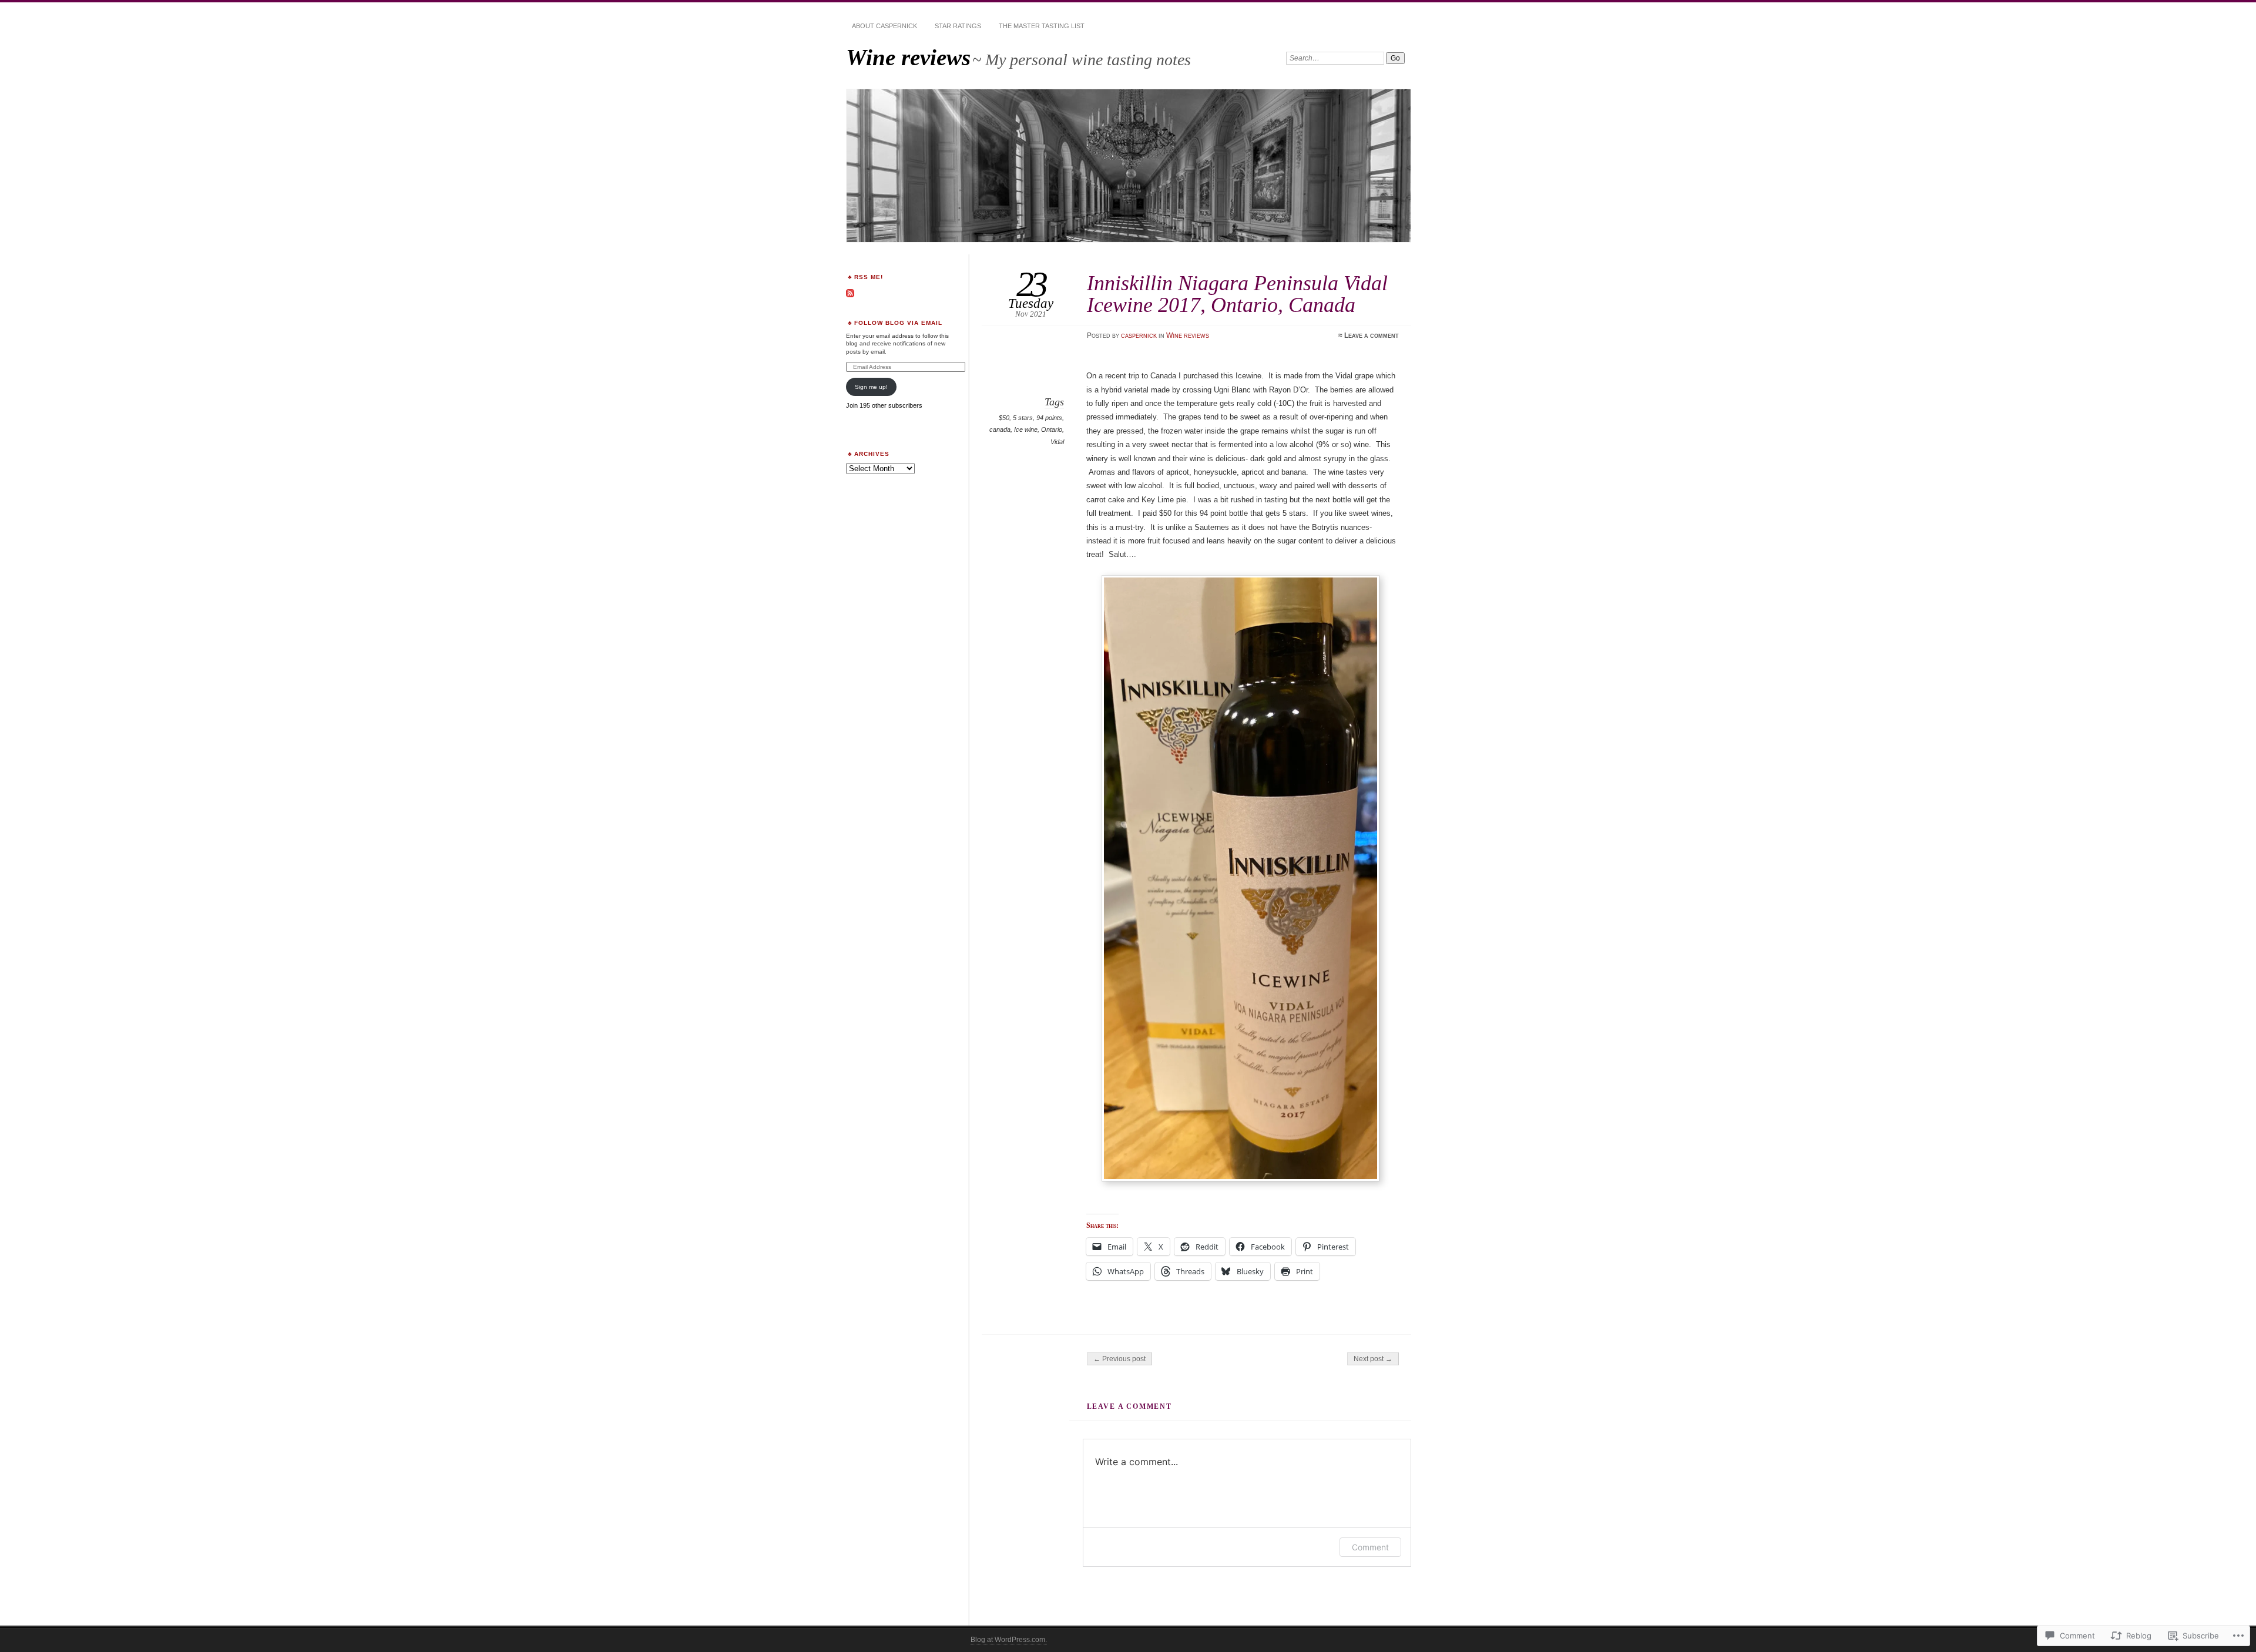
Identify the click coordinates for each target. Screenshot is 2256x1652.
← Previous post (1119, 1359)
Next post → (1373, 1359)
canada (1000, 429)
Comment (1370, 1547)
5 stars (1023, 418)
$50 (1004, 418)
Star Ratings (958, 26)
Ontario (1052, 429)
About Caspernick (884, 26)
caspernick (1139, 335)
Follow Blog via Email (898, 323)
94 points (1049, 418)
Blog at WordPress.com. (1009, 1640)
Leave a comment (1372, 335)
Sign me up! (871, 387)
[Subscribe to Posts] (850, 295)
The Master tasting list (1042, 26)
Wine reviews (908, 57)
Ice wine (1026, 429)
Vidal (1057, 442)
